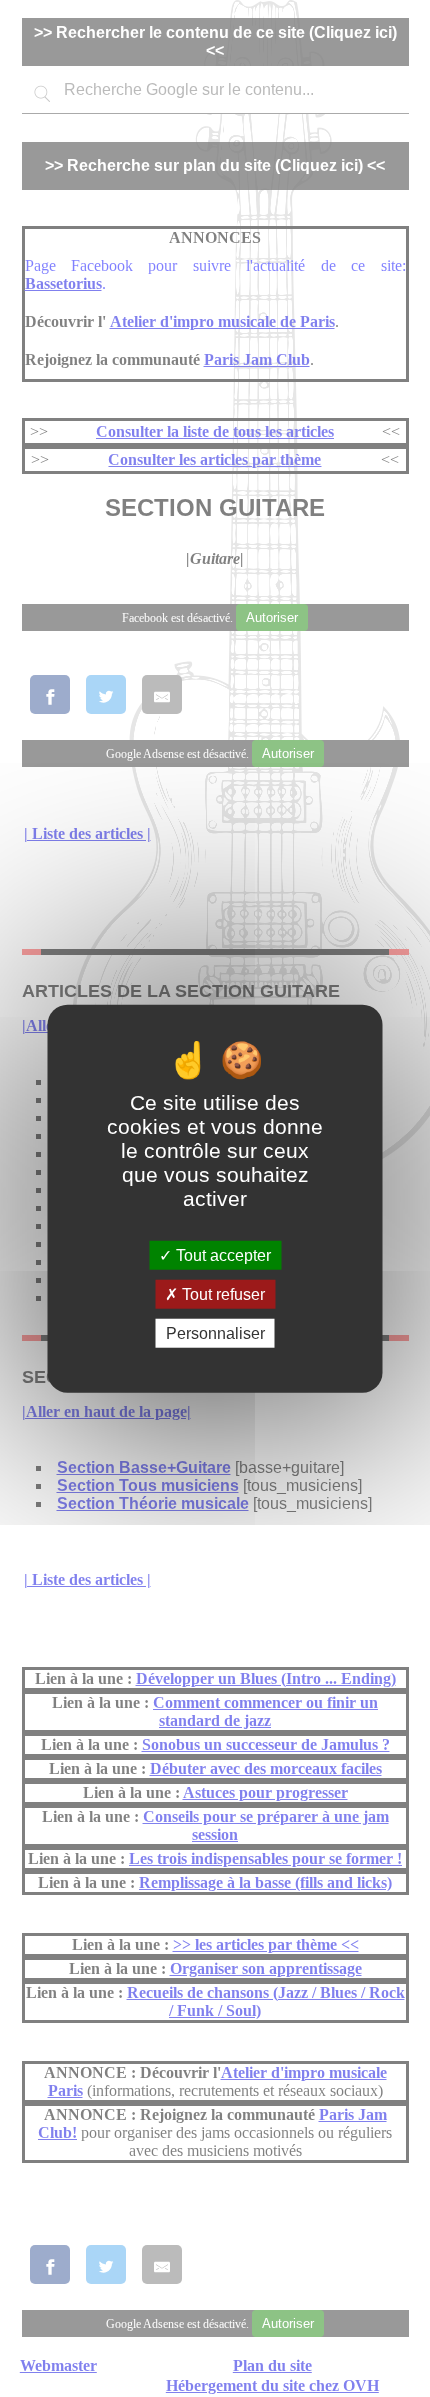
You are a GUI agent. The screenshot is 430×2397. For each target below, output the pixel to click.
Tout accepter (221, 1254)
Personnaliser (215, 1333)
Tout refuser (221, 1293)
